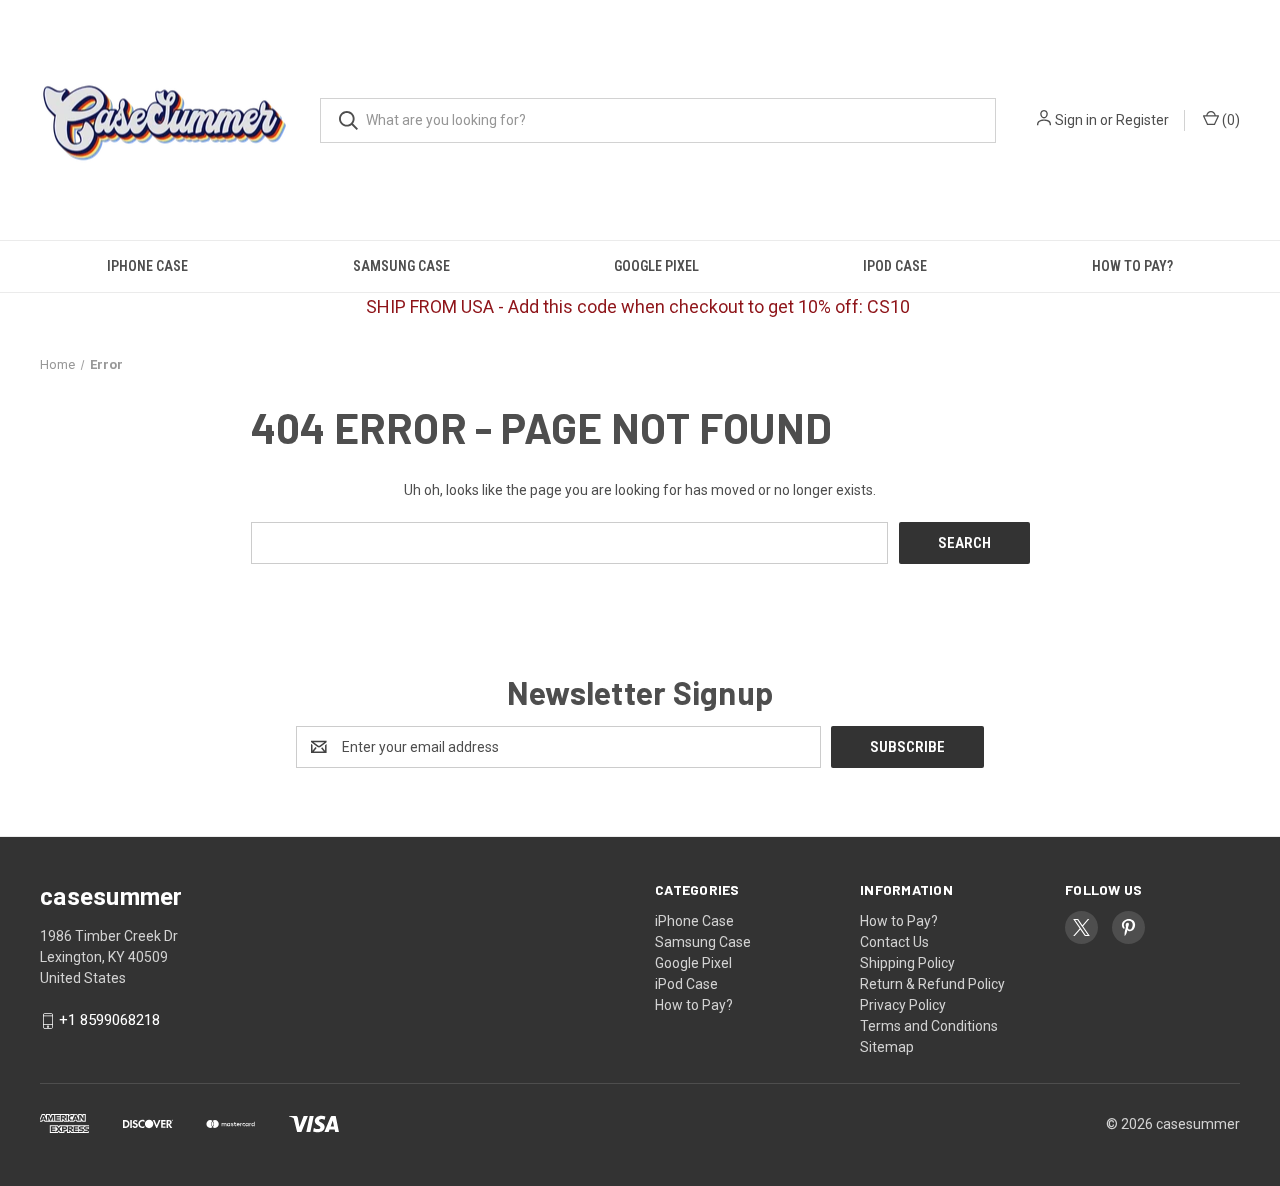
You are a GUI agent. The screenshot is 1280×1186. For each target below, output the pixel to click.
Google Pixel (656, 266)
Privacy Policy (903, 1005)
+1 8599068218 (109, 1021)
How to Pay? (1132, 266)
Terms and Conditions (929, 1026)
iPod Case (895, 266)
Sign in (1076, 120)
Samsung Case (401, 266)
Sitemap (887, 1047)
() (1229, 120)
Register (1142, 120)
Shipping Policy (907, 963)
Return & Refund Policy (932, 984)
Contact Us (894, 942)
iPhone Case (147, 266)
